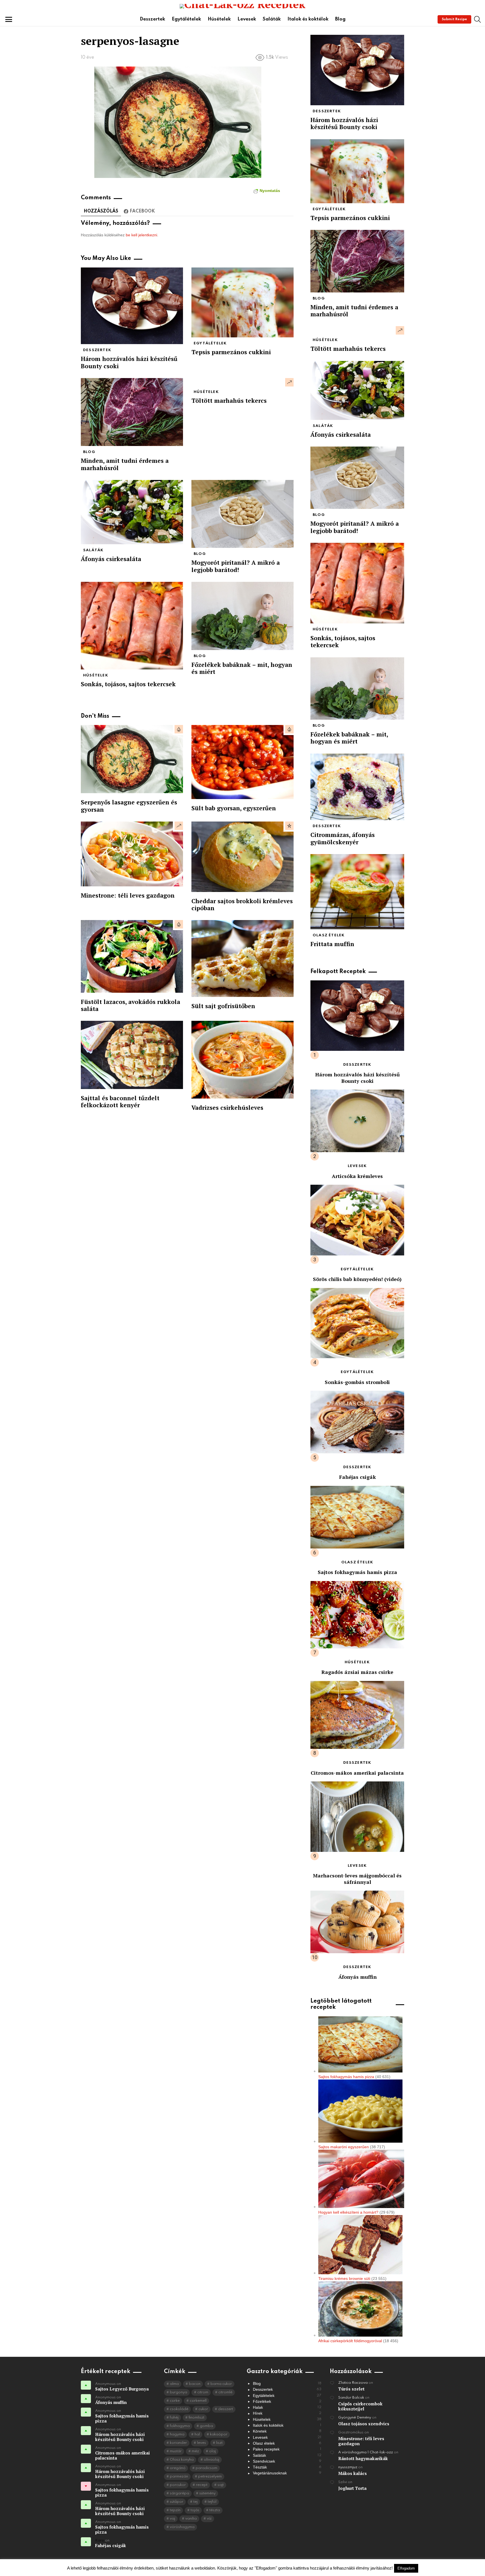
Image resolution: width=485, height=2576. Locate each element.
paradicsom (206, 2468)
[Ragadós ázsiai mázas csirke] (357, 1615)
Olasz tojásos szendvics (364, 2424)
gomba (206, 2426)
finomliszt (196, 2418)
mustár (176, 2451)
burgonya (179, 2392)
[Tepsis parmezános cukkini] (242, 302)
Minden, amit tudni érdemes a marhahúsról (125, 464)
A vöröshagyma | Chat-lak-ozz (366, 2452)
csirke (175, 2401)
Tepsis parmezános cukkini (231, 352)
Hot (179, 729)
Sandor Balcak (351, 2398)
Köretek (287, 2431)
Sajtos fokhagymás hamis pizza (357, 1572)
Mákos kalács (353, 2473)
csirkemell (198, 2401)
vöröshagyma (182, 2527)
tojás (195, 2510)
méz (195, 2451)
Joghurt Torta (352, 2488)
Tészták (287, 2467)
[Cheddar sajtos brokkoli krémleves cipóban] (242, 857)
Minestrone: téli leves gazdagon (128, 895)
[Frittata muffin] (357, 892)
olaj (212, 2451)
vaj (172, 2519)
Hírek (287, 2413)
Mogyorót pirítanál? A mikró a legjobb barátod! (236, 566)
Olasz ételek (329, 935)
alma (174, 2384)
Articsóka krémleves (357, 1176)
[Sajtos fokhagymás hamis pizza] (357, 1517)
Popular (289, 826)
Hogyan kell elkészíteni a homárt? (348, 2212)
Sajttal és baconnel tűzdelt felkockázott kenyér (120, 1101)
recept (202, 2485)
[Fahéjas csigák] (357, 1422)
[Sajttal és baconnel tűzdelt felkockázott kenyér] (132, 1055)
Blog (340, 19)
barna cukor (221, 2384)
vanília (191, 2519)
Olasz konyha (182, 2460)
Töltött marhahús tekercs (229, 401)
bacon (195, 2384)
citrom (203, 2392)
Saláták (272, 19)
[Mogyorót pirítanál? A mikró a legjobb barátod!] (242, 514)
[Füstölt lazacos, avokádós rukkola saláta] (132, 956)
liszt (219, 2443)
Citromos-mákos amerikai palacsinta (357, 1773)
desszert (226, 2409)
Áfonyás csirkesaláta (111, 559)
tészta (215, 2510)
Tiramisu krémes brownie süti (344, 2278)
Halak (287, 2407)
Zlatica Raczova (353, 2383)
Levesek (247, 19)
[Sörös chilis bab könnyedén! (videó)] (357, 1220)
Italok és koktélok (308, 19)
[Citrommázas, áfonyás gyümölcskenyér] (357, 787)
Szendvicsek (287, 2461)
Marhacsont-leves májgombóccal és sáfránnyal (357, 1879)
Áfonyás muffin (357, 1977)
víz (209, 2519)
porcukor (178, 2485)
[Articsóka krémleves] (357, 1121)
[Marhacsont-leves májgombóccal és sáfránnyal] (357, 1817)
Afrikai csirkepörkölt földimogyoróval (350, 2341)
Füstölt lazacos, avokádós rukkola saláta (131, 1005)
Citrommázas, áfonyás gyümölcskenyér (343, 838)
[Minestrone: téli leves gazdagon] (132, 854)
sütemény (207, 2493)
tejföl (212, 2502)
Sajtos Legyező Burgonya (122, 2389)
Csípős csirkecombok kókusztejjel (360, 2406)
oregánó (178, 2468)
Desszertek (152, 19)
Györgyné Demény (355, 2418)
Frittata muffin (332, 944)
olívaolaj (211, 2460)
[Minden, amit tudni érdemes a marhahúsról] (132, 412)
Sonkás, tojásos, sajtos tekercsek (128, 684)
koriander (178, 2443)
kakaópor (219, 2434)
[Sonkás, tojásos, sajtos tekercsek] (132, 626)
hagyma (177, 2434)
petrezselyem (210, 2477)
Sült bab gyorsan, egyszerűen (234, 808)
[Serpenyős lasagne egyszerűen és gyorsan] (132, 759)
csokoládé (179, 2409)
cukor (203, 2409)
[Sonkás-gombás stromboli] (357, 1323)
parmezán (179, 2477)
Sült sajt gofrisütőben (223, 1006)
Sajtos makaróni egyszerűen (344, 2147)
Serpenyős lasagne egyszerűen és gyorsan (129, 806)
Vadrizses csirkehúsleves (227, 1108)
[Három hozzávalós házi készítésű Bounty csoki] (132, 306)
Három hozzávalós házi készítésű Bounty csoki (129, 362)
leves (202, 2443)
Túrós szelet (351, 2389)
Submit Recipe (454, 19)
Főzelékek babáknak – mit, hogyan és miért (242, 668)
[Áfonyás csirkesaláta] (132, 512)
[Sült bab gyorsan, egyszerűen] (242, 762)
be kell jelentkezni (141, 235)
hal (197, 2434)
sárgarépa (179, 2493)
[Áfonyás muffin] (357, 1922)
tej (195, 2502)
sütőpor (177, 2502)
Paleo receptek (287, 2449)
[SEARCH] (477, 19)
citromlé (225, 2392)
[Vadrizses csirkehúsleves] (242, 1060)
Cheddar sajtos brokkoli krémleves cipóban (242, 904)
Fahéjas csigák (357, 1477)
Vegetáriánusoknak (287, 2473)
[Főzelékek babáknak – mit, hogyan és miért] (242, 616)
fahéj (174, 2418)
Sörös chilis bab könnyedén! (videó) (357, 1279)
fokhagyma (180, 2426)
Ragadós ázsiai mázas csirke (357, 1672)
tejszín (175, 2510)
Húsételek (219, 19)
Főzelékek (287, 2401)
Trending (289, 382)
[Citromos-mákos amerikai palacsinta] (357, 1715)
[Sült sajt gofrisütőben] (242, 958)
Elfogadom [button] (406, 2568)
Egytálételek (186, 19)
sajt (221, 2485)
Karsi (100, 2540)
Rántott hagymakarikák (363, 2458)
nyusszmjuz (348, 2467)
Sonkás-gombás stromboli (357, 1382)
